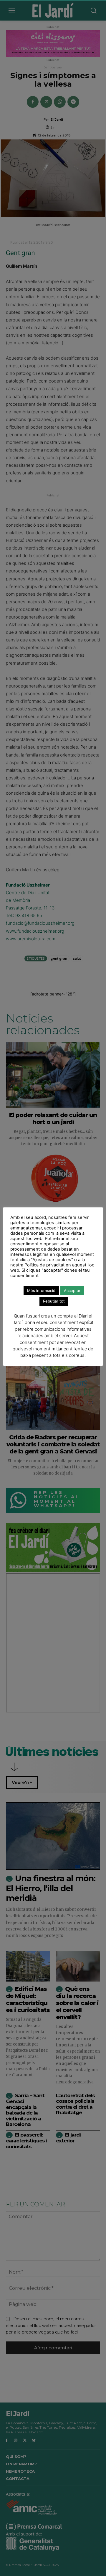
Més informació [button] (41, 1290)
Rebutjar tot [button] (54, 1301)
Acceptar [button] (72, 1290)
